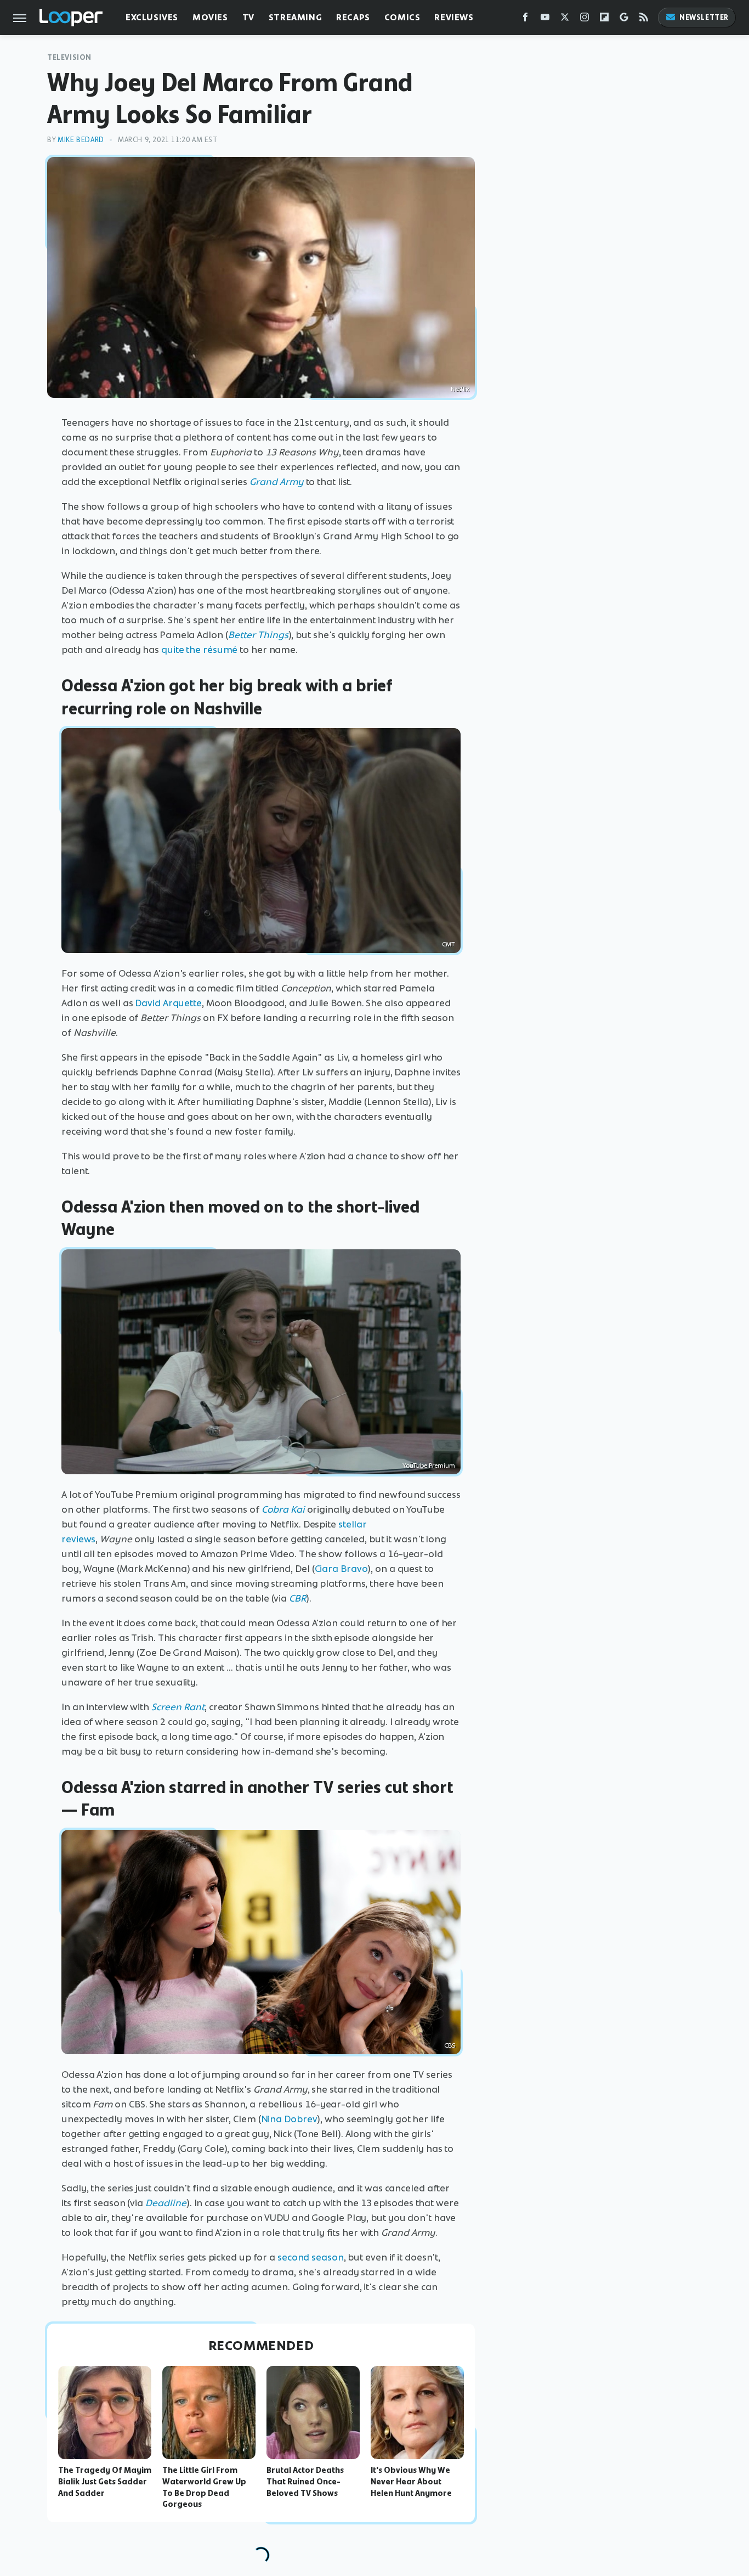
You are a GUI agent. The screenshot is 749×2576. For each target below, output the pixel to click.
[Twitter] (565, 19)
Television (69, 57)
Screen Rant (178, 1707)
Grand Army (277, 482)
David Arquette (168, 1003)
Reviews (454, 17)
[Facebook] (525, 19)
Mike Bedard (81, 140)
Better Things (258, 635)
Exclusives (152, 17)
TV (248, 17)
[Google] (624, 19)
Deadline (166, 2203)
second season (311, 2257)
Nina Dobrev (289, 2119)
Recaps (353, 17)
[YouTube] (545, 19)
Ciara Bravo (341, 1569)
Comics (402, 17)
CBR (297, 1598)
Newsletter (704, 17)
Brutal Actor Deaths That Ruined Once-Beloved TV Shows (305, 2482)
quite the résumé (199, 650)
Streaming (295, 17)
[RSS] (644, 19)
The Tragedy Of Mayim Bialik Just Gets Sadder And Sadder (105, 2482)
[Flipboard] (604, 19)
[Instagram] (585, 19)
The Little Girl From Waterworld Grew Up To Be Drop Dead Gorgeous (204, 2487)
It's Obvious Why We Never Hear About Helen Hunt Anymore (411, 2482)
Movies (210, 17)
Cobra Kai (283, 1509)
